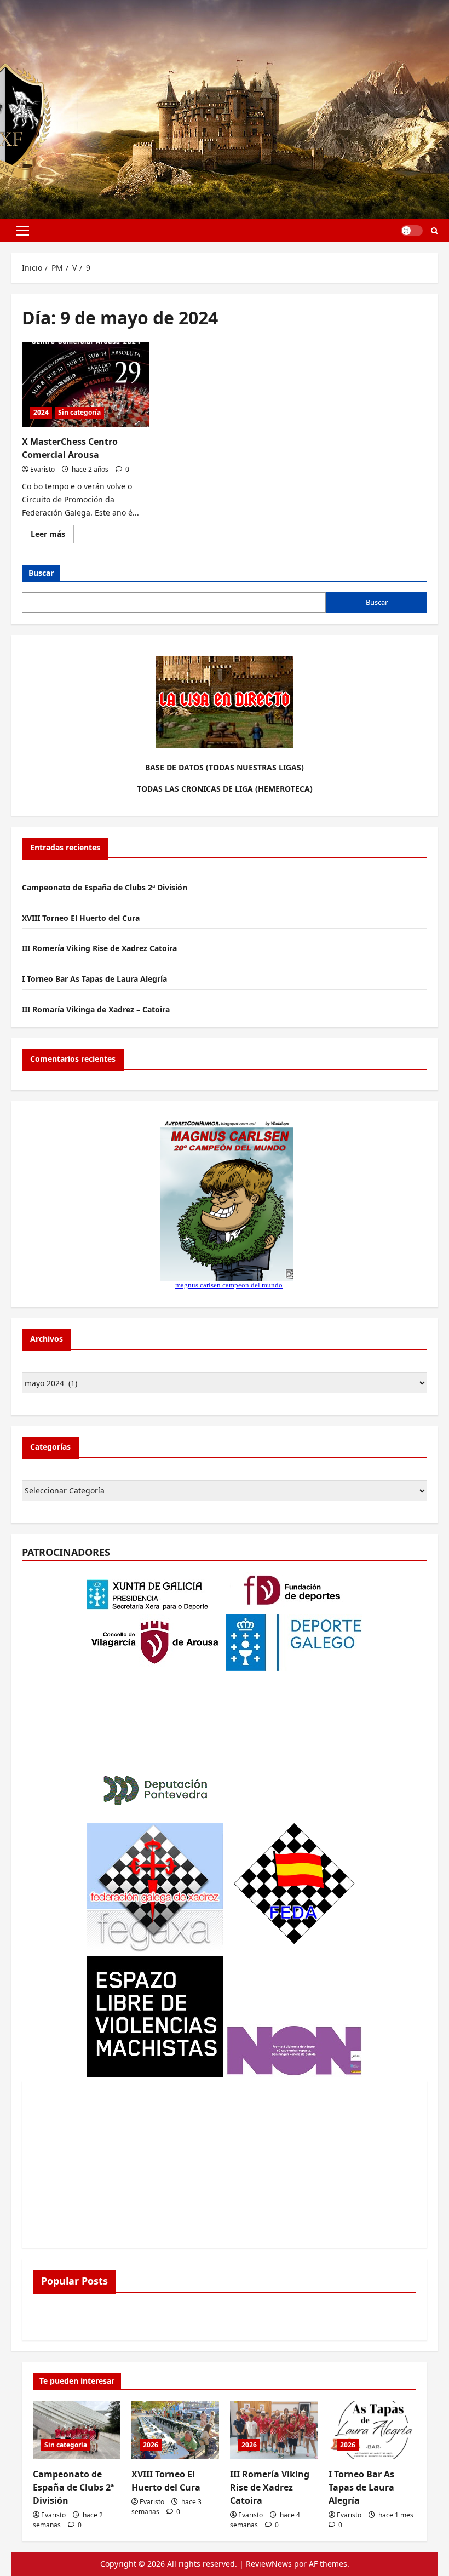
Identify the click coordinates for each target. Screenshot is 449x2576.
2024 (41, 412)
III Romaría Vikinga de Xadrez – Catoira (96, 1009)
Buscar (41, 573)
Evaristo (42, 469)
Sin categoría (79, 412)
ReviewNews (269, 2564)
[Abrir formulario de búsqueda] (434, 231)
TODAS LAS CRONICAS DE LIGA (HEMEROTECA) (225, 789)
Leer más (52, 536)
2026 (151, 2445)
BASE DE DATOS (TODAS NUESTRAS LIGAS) (225, 767)
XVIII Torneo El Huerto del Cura (81, 918)
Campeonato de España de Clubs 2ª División (105, 887)
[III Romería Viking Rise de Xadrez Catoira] (274, 2431)
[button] (23, 231)
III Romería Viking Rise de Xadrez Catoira (99, 948)
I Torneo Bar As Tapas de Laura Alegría (94, 979)
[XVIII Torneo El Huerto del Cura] (175, 2431)
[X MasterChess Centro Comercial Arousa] (86, 385)
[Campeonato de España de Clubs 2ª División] (77, 2431)
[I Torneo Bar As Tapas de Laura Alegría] (372, 2431)
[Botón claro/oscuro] (412, 231)
